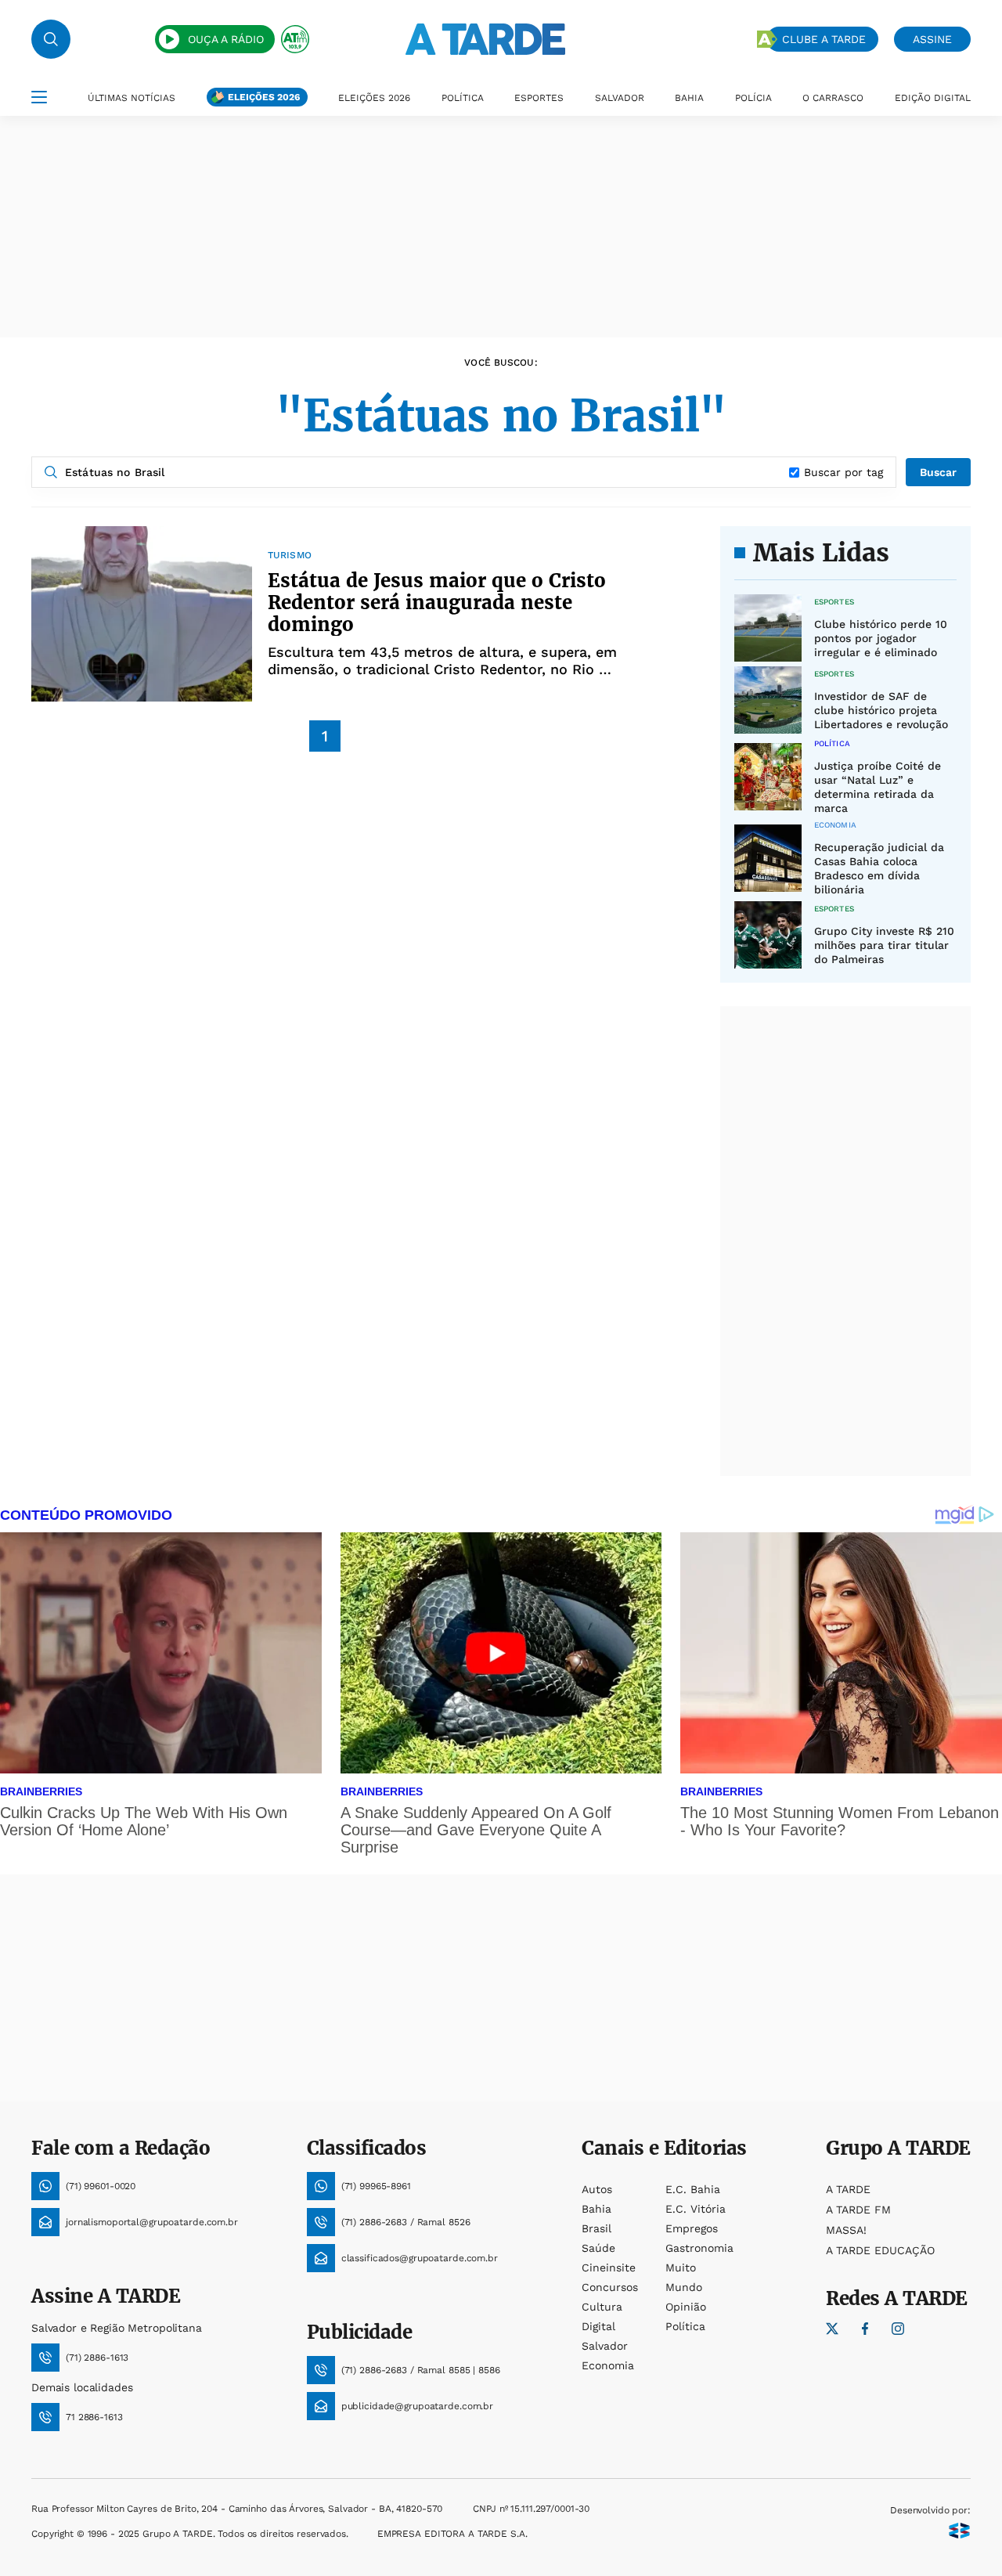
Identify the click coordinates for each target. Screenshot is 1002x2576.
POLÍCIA (753, 98)
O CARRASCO (833, 98)
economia (608, 2365)
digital (598, 2326)
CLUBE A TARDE (824, 39)
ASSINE (932, 39)
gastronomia (699, 2248)
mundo (684, 2287)
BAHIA (689, 98)
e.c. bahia (693, 2189)
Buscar (938, 472)
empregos (692, 2228)
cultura (602, 2307)
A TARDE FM (858, 2210)
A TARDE (848, 2189)
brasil (597, 2228)
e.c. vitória (696, 2209)
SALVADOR (620, 98)
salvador (605, 2346)
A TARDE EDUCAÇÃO (880, 2250)
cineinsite (609, 2268)
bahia (597, 2209)
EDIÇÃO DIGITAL (933, 98)
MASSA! (846, 2230)
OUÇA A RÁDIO (226, 39)
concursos (610, 2287)
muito (681, 2268)
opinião (686, 2307)
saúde (598, 2248)
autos (597, 2189)
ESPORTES (539, 98)
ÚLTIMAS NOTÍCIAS (132, 98)
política (685, 2326)
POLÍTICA (463, 98)
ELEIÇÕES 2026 (264, 97)
